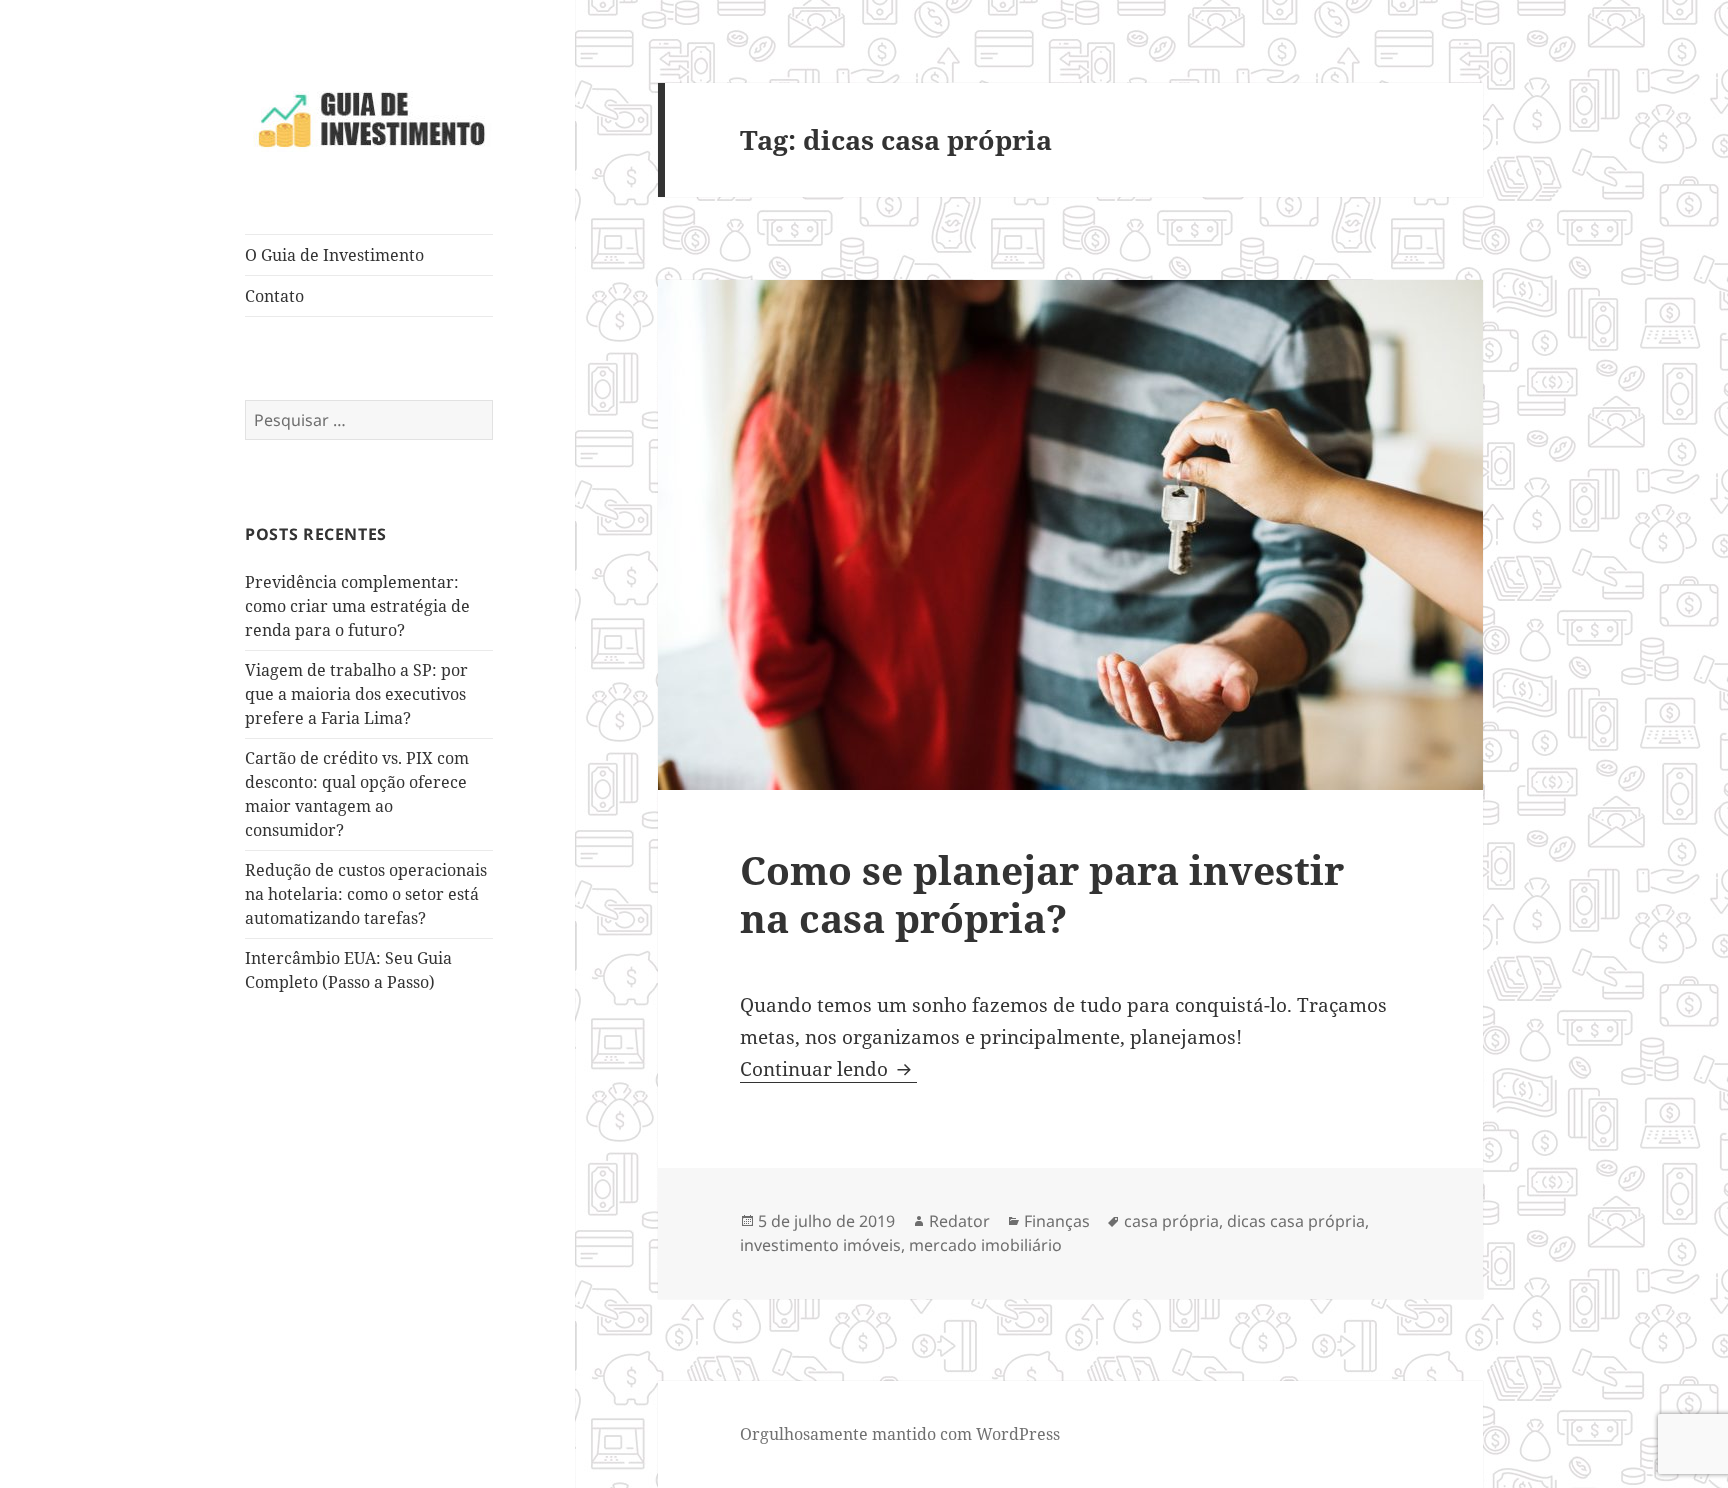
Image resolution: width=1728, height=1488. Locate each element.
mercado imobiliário (985, 1245)
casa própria (1171, 1221)
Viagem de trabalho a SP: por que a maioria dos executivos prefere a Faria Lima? (356, 694)
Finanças (1057, 1221)
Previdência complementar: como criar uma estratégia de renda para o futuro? (357, 606)
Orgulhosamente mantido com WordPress (900, 1434)
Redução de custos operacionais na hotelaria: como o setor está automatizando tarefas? (366, 894)
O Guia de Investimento (334, 255)
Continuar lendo (828, 1069)
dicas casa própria (1296, 1221)
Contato (274, 296)
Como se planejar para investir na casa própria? (1042, 893)
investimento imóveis (820, 1245)
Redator (959, 1221)
